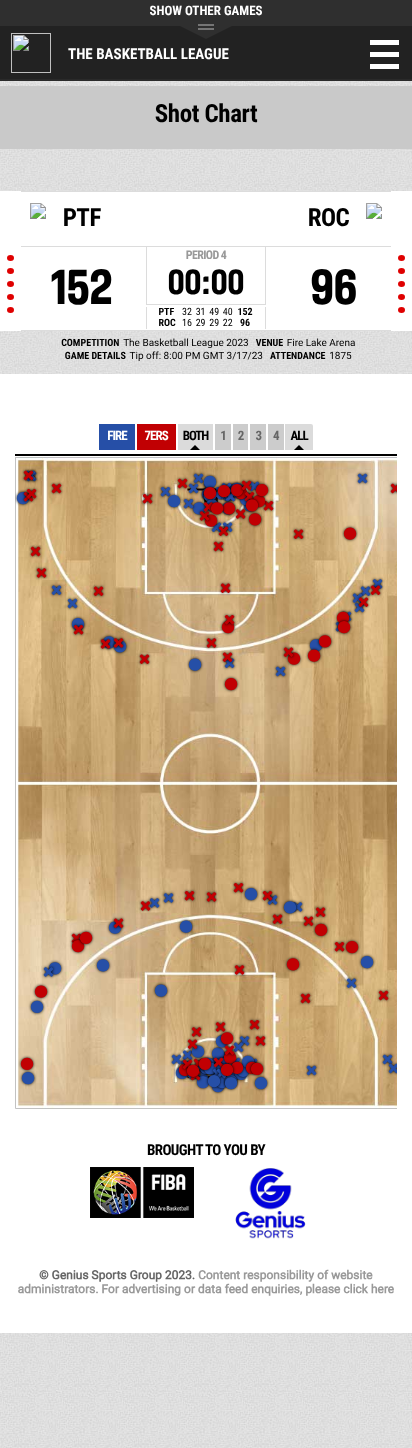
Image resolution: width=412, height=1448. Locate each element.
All (298, 436)
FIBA (142, 1203)
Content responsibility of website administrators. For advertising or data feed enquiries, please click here (206, 1282)
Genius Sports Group (270, 1203)
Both (196, 436)
